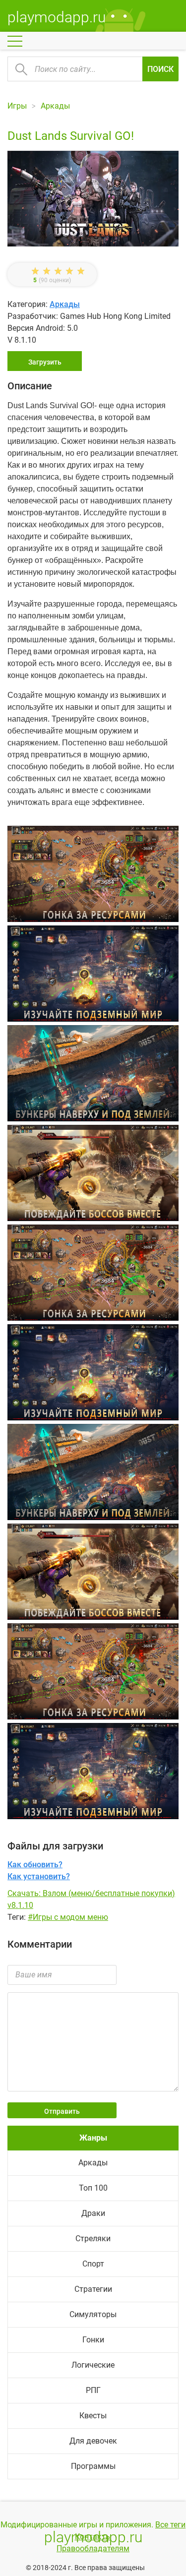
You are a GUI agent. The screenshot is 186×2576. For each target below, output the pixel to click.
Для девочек (93, 2441)
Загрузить (45, 362)
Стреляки (93, 2239)
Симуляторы (93, 2314)
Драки (93, 2213)
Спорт (93, 2264)
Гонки (93, 2340)
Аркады (65, 304)
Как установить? (39, 1876)
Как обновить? (35, 1865)
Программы (93, 2466)
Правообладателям (93, 2548)
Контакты (93, 2537)
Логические (93, 2365)
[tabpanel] (93, 1075)
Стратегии (93, 2289)
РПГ (93, 2390)
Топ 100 (93, 2188)
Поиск (160, 69)
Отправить (62, 2111)
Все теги (170, 2525)
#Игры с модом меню (68, 1917)
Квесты (93, 2416)
